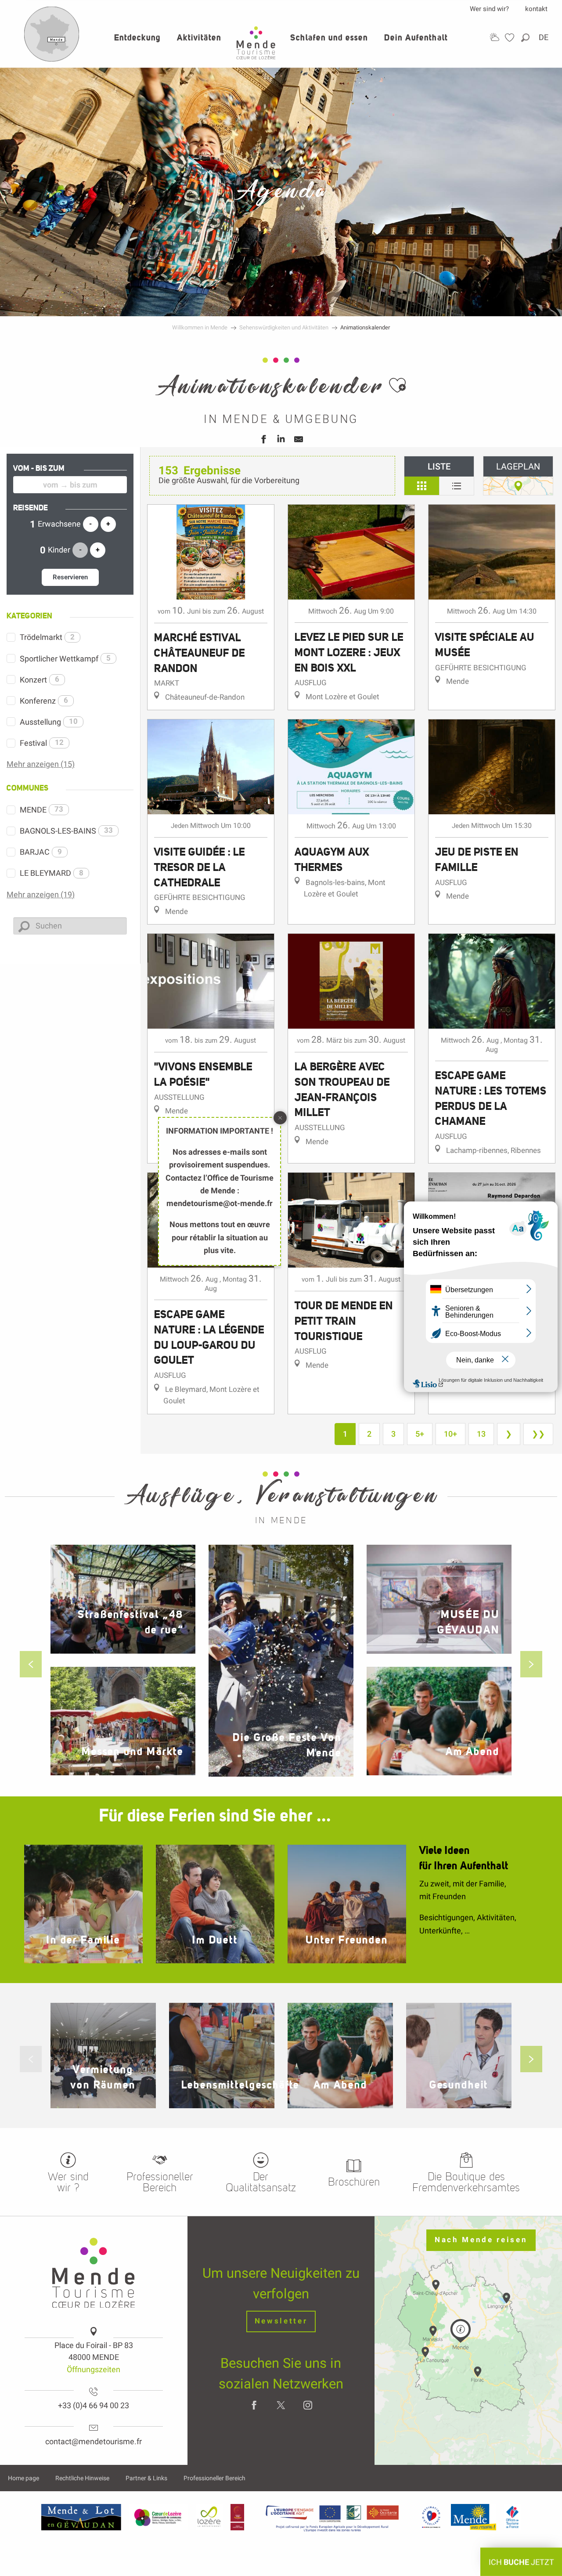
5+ (420, 1434)
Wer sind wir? (489, 9)
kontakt (536, 9)
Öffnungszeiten (94, 2369)
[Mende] (474, 2517)
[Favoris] (511, 38)
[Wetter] (494, 37)
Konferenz (44, 701)
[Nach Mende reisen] (52, 60)
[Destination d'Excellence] (431, 2517)
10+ (450, 1434)
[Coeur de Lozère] (159, 2517)
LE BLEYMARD (52, 873)
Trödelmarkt (47, 637)
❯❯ (538, 1434)
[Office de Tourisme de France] (512, 2517)
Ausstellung (49, 722)
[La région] (332, 2517)
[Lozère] (209, 2517)
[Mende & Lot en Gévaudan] (81, 2517)
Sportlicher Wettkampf (65, 659)
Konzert (40, 680)
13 (481, 1434)
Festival (42, 743)
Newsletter (281, 2321)
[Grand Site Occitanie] (238, 2517)
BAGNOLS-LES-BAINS (66, 831)
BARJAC (41, 852)
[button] (526, 38)
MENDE (41, 810)
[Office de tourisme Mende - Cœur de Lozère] (256, 43)
